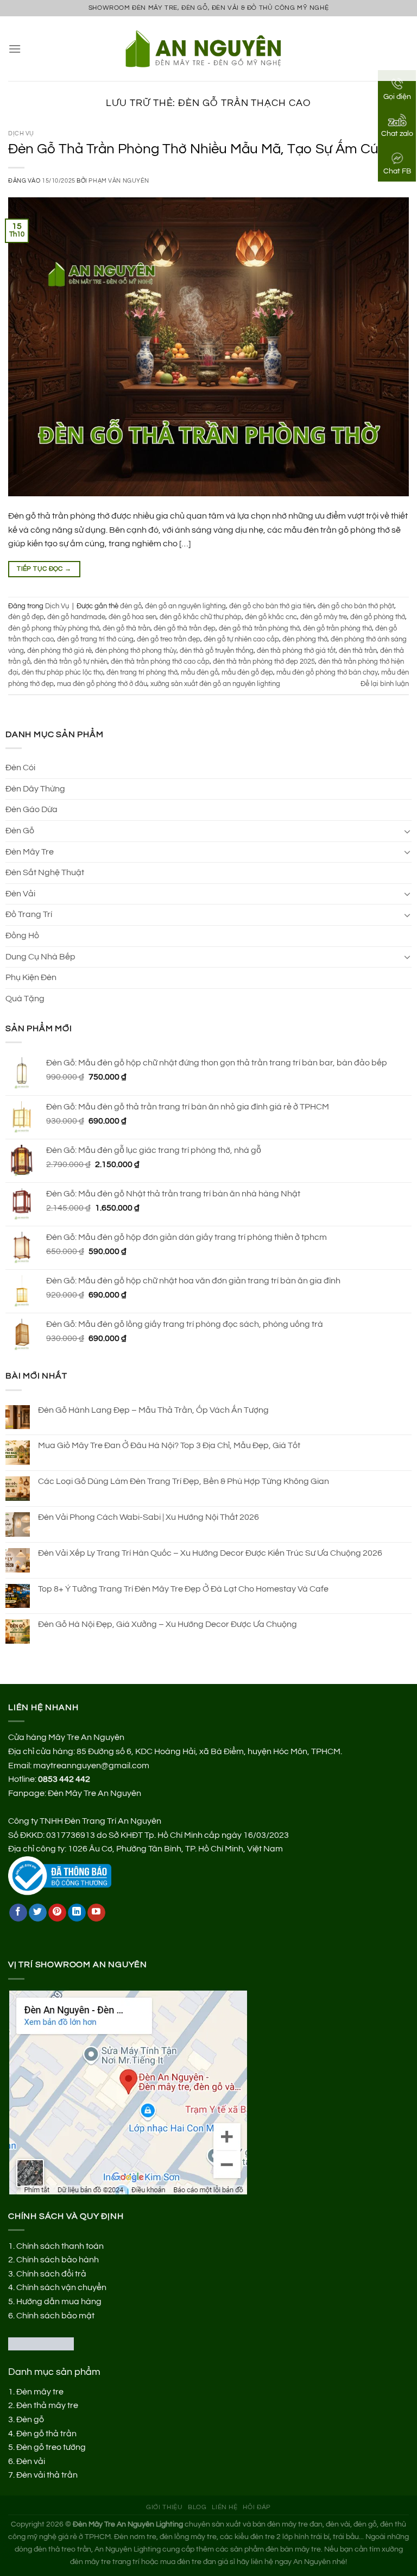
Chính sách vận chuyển (61, 2287)
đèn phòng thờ (305, 640)
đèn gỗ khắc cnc (271, 617)
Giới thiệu (164, 2507)
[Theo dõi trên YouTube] (96, 1913)
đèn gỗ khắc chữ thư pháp (201, 617)
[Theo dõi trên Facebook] (18, 1913)
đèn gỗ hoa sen (132, 617)
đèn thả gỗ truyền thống (217, 651)
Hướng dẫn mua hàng (59, 2301)
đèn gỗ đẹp (26, 617)
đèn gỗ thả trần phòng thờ (259, 629)
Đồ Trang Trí (29, 914)
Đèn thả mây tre (47, 2405)
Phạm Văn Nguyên (119, 181)
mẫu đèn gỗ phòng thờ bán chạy (327, 673)
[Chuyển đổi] (407, 831)
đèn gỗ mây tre (324, 617)
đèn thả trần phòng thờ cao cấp (160, 662)
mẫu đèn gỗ (200, 673)
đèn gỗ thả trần (127, 629)
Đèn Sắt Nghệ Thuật (45, 872)
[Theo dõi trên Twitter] (38, 1913)
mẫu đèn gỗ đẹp (247, 673)
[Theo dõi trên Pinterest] (57, 1913)
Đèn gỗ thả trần (46, 2434)
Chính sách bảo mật (55, 2316)
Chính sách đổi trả (51, 2274)
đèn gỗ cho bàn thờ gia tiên (272, 606)
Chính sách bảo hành (58, 2260)
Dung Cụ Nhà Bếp (40, 957)
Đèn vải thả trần (47, 2475)
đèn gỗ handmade (76, 617)
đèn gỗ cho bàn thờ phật (356, 606)
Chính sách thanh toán (60, 2246)
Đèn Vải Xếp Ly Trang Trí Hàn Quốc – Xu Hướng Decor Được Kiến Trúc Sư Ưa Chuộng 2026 (210, 1553)
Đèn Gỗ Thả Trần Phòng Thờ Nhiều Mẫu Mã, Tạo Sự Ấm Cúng (201, 149)
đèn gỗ (131, 606)
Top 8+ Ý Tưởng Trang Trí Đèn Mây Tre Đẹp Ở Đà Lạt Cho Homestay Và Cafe (183, 1589)
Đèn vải (31, 2461)
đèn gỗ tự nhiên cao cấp (241, 640)
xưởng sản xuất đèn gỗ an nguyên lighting (215, 684)
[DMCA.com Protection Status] (41, 2343)
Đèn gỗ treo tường (51, 2447)
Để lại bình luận (385, 684)
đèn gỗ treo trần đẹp (169, 640)
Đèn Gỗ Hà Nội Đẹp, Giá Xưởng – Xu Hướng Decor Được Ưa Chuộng (168, 1624)
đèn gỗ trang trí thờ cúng (95, 640)
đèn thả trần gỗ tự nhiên (71, 662)
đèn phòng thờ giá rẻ (59, 651)
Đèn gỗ (30, 2419)
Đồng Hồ (22, 935)
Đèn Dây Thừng (35, 789)
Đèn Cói (20, 768)
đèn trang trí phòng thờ (142, 673)
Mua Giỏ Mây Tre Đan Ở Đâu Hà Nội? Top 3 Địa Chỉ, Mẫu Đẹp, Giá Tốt (169, 1445)
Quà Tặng (25, 999)
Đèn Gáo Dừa (31, 809)
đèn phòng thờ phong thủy (136, 651)
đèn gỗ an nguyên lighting (185, 606)
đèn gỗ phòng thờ (378, 617)
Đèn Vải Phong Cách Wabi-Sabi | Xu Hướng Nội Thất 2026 (149, 1517)
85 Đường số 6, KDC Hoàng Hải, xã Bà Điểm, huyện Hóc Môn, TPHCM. (209, 1751)
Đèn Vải (20, 894)
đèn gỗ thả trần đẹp (185, 629)
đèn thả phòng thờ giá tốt (296, 651)
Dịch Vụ (21, 133)
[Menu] (15, 49)
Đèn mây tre (40, 2392)
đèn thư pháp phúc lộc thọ (62, 673)
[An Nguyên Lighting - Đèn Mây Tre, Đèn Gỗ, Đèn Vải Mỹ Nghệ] (209, 48)
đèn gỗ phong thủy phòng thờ (54, 629)
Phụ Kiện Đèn (31, 977)
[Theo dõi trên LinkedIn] (77, 1913)
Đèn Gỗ (20, 831)
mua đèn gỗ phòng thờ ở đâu (102, 684)
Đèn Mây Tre (30, 852)
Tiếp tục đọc (44, 569)
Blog (197, 2507)
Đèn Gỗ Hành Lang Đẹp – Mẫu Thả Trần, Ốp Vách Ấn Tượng (153, 1410)
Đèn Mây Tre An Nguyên (94, 1793)
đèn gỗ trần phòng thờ (337, 629)
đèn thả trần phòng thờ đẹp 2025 (264, 662)
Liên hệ (225, 2507)
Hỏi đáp (257, 2507)
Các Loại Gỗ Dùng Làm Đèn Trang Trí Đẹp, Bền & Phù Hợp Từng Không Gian (184, 1481)
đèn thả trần (358, 651)
